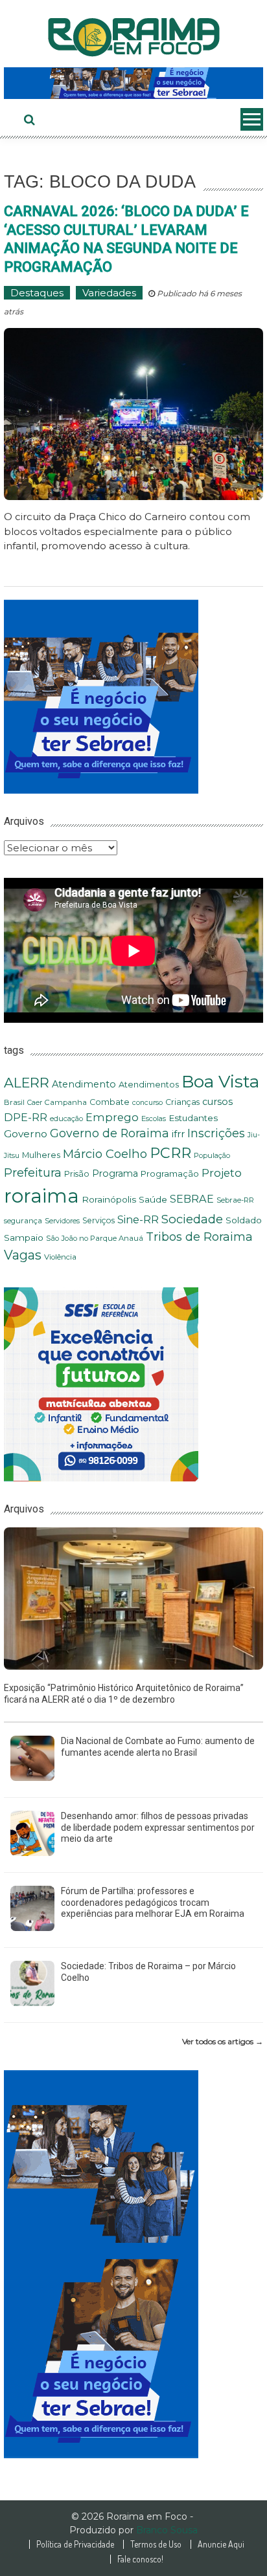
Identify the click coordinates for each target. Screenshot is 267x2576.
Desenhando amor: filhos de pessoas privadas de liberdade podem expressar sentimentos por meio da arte (158, 1827)
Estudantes (193, 1118)
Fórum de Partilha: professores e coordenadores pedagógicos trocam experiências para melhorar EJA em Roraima (153, 1902)
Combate (110, 1102)
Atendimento (84, 1084)
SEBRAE (192, 1199)
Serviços (99, 1220)
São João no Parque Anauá (95, 1238)
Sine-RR (138, 1219)
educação (66, 1119)
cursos (217, 1102)
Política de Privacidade (75, 2544)
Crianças (182, 1102)
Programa (115, 1173)
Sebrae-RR (235, 1200)
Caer (35, 1103)
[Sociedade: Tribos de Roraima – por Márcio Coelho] (32, 1982)
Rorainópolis (109, 1199)
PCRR (170, 1153)
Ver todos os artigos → (223, 2041)
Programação (170, 1173)
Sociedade (192, 1219)
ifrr (178, 1134)
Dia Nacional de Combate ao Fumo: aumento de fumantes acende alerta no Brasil (158, 1747)
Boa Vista (220, 1081)
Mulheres (41, 1155)
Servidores (62, 1221)
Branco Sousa (167, 2530)
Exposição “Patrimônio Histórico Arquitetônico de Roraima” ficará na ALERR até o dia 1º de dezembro (124, 1694)
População (212, 1155)
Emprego (112, 1117)
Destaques (37, 293)
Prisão (77, 1174)
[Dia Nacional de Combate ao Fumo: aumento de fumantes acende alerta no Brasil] (32, 1757)
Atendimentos (149, 1085)
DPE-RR (26, 1117)
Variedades (109, 293)
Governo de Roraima (110, 1133)
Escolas (154, 1119)
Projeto (222, 1173)
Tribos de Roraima (199, 1237)
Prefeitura (33, 1173)
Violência (60, 1257)
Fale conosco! (140, 2559)
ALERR (27, 1083)
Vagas (23, 1255)
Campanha (66, 1102)
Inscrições (216, 1133)
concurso (147, 1103)
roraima (41, 1196)
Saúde (153, 1199)
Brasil (14, 1102)
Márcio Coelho (105, 1154)
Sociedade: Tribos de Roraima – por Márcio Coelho (148, 1972)
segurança (23, 1221)
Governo (26, 1134)
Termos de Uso (156, 2544)
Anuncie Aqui (221, 2544)
